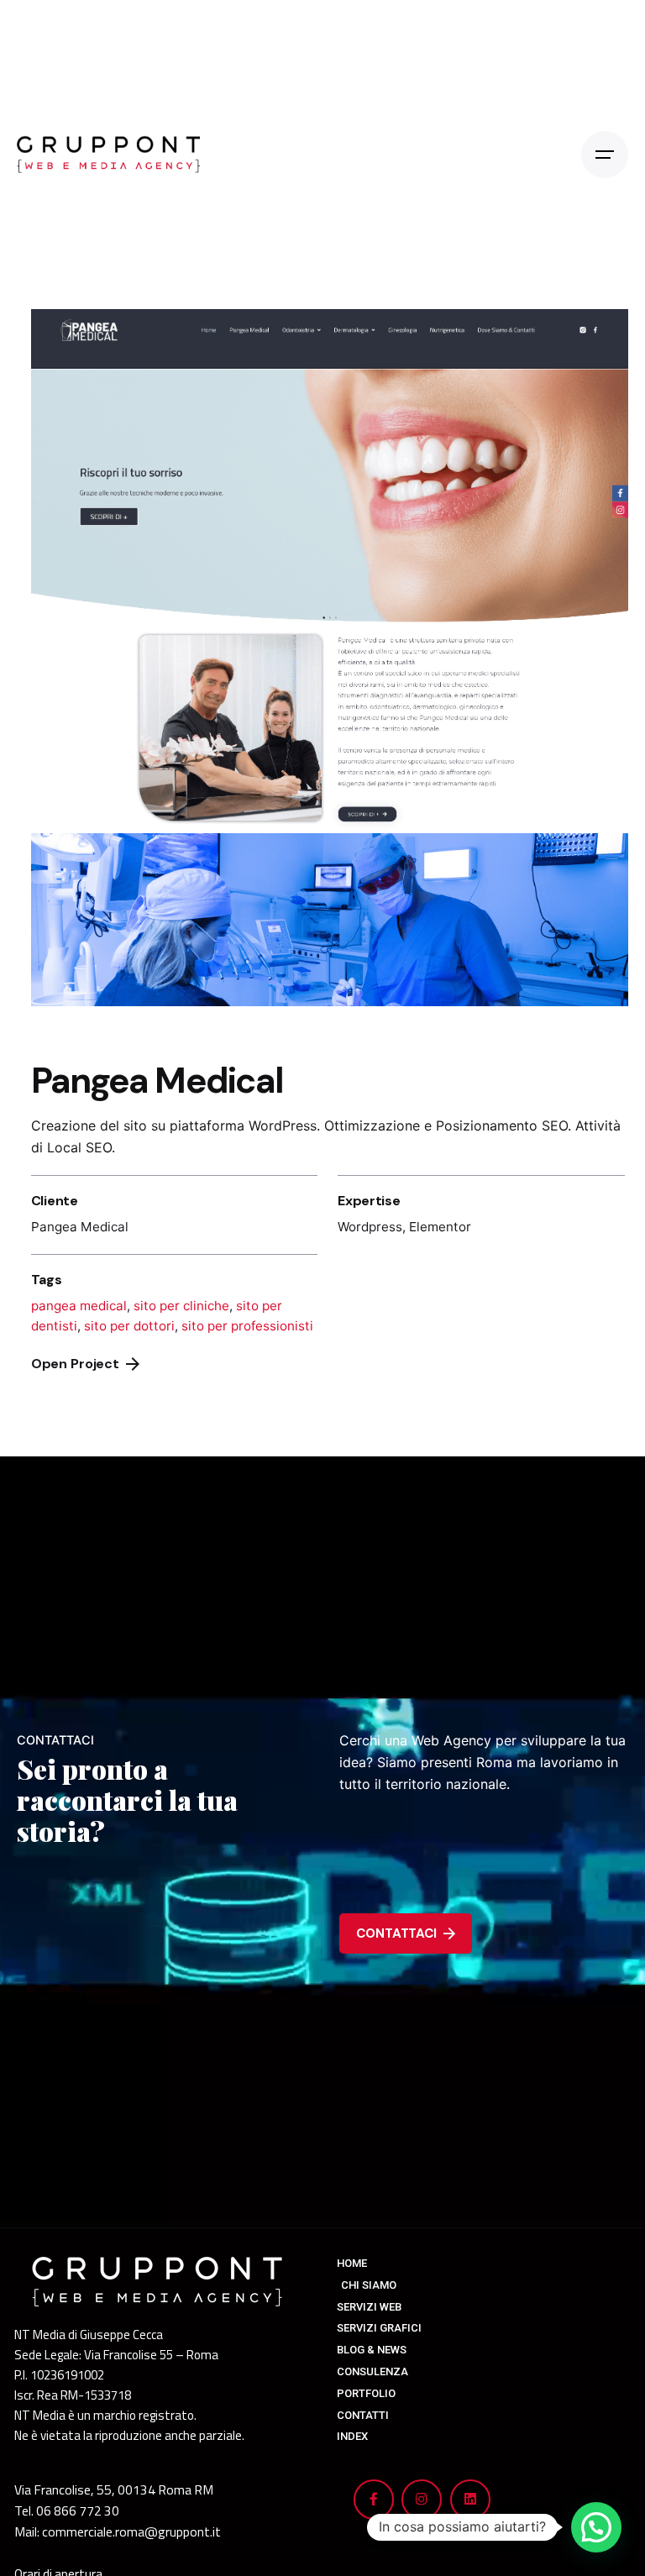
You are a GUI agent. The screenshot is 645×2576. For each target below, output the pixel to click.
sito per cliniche (181, 1306)
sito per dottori (129, 1326)
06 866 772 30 (78, 2510)
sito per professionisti (247, 1326)
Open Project (75, 1364)
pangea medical (79, 1306)
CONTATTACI (396, 1933)
